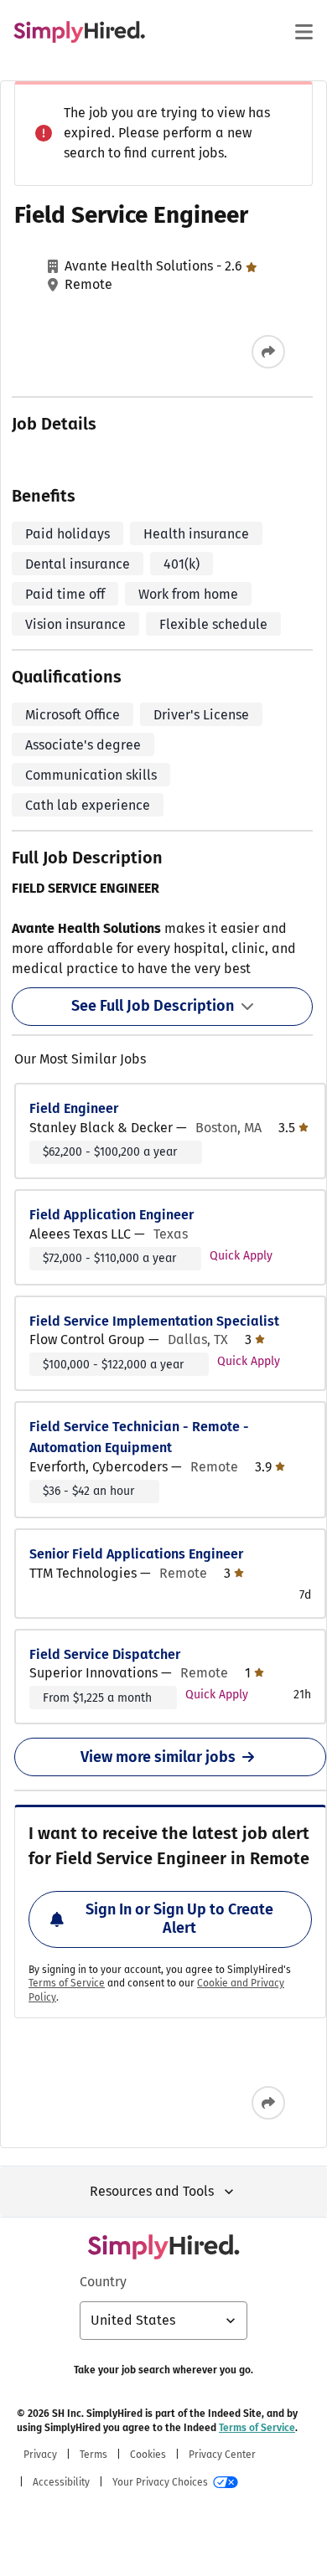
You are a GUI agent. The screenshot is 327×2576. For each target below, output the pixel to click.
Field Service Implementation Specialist (154, 1321)
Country (103, 2282)
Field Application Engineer (112, 1215)
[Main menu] (304, 32)
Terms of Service (67, 1983)
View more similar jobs (158, 1757)
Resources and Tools (152, 2191)
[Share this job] (268, 352)
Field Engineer (74, 1108)
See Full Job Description (153, 1006)
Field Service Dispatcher (105, 1654)
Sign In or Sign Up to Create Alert (179, 1919)
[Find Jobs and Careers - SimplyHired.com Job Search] (79, 32)
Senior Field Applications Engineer (136, 1554)
